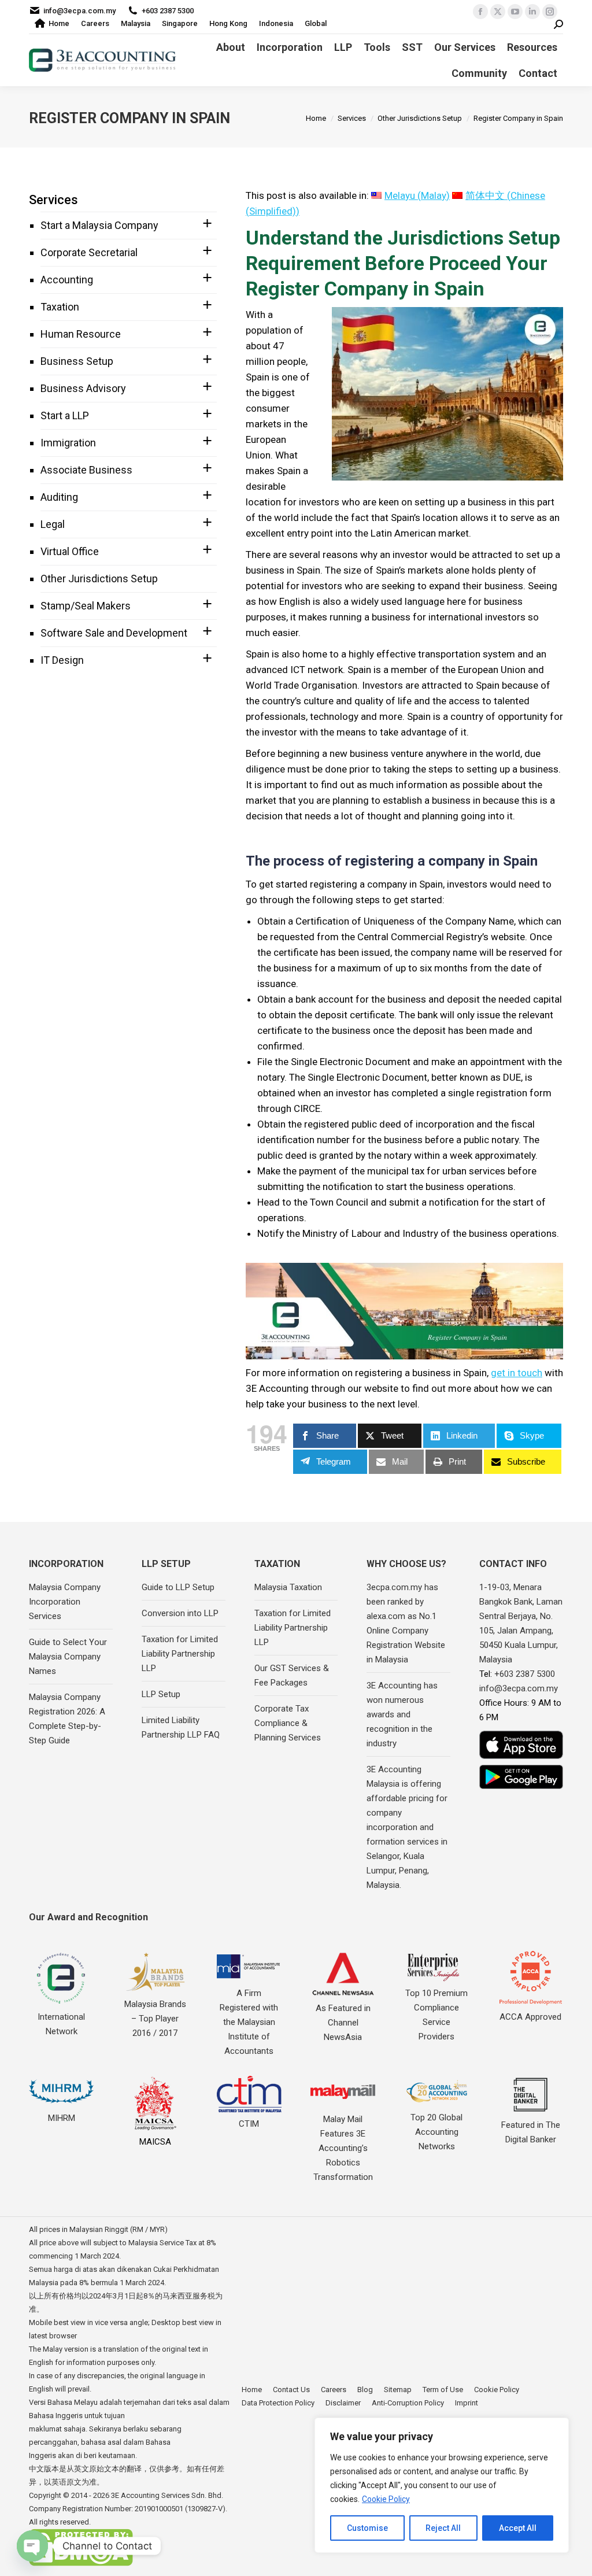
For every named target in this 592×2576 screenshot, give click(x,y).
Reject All (443, 2528)
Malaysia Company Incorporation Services (65, 1602)
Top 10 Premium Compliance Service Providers (436, 2015)
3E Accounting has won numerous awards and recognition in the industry (402, 1714)
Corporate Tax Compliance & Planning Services (288, 1723)
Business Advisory (83, 388)
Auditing (59, 497)
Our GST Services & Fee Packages (292, 1675)
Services (53, 200)
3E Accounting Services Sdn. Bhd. (167, 2495)
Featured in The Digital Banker (531, 2132)
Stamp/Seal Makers (86, 606)
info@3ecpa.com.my (79, 11)
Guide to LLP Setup (178, 1587)
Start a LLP (65, 415)
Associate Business (86, 470)
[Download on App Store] (521, 1745)
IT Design (62, 660)
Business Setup (77, 361)
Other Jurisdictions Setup (99, 579)
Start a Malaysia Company (99, 225)
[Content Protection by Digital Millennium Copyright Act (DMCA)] (81, 2564)
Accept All (518, 2528)
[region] (442, 2485)
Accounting (67, 280)
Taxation (60, 307)
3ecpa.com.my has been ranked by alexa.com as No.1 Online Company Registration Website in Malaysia (406, 1623)
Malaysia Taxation (288, 1587)
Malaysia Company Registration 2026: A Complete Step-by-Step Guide (67, 1719)
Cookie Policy (386, 2499)
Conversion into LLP (180, 1613)
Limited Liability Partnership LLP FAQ (181, 1727)
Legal (53, 524)
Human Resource (81, 334)
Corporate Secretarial (89, 252)
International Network (61, 2024)
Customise (367, 2528)
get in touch (517, 1373)
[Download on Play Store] (521, 1777)
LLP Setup (161, 1694)
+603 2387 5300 (168, 11)
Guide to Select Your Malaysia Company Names (68, 1657)
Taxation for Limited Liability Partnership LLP (180, 1654)
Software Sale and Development (114, 633)
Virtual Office (70, 551)
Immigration (68, 443)
